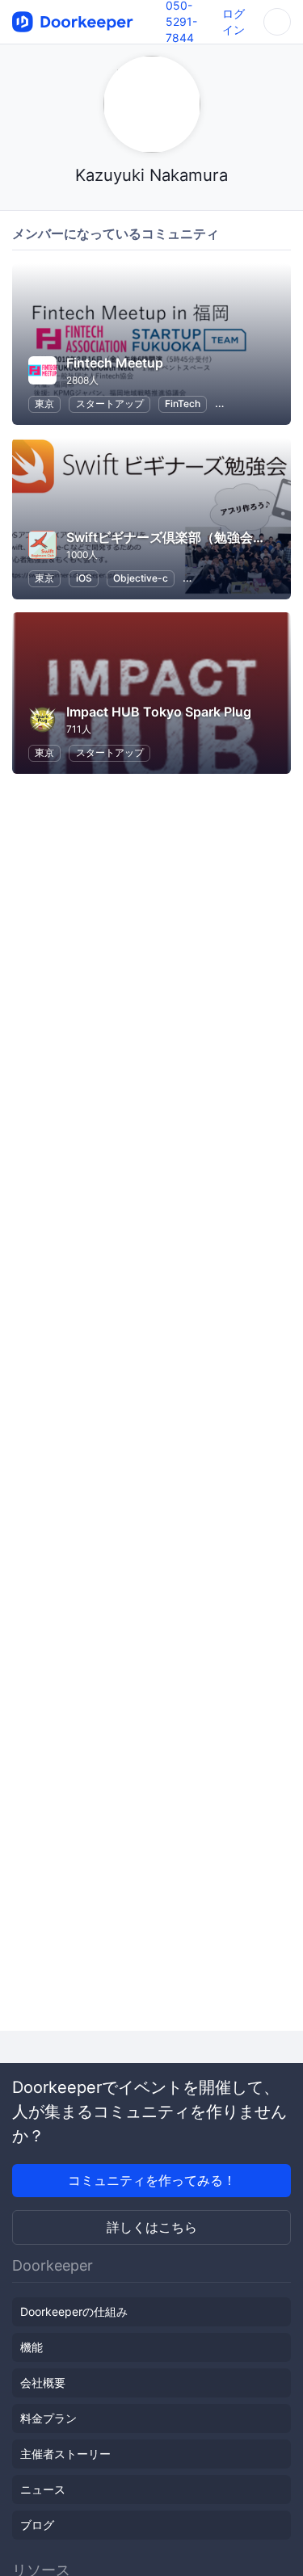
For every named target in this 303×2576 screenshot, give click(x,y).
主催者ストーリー (65, 2454)
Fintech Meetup (115, 363)
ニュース (43, 2489)
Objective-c (141, 578)
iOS (84, 578)
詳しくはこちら (152, 2227)
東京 (44, 403)
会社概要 (43, 2383)
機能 (32, 2347)
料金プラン (48, 2418)
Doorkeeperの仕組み (74, 2311)
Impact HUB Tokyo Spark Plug (159, 712)
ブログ (37, 2525)
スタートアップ (110, 403)
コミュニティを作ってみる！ (152, 2180)
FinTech (183, 403)
